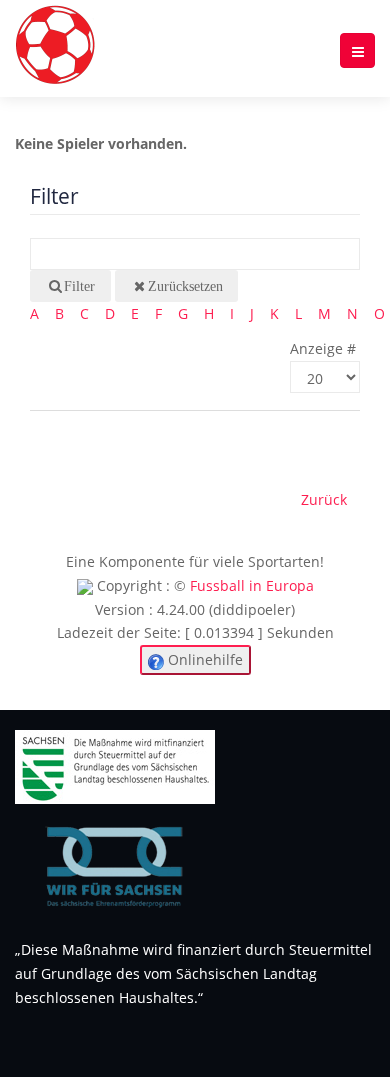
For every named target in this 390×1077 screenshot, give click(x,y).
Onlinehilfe (203, 659)
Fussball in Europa (252, 585)
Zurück (324, 499)
